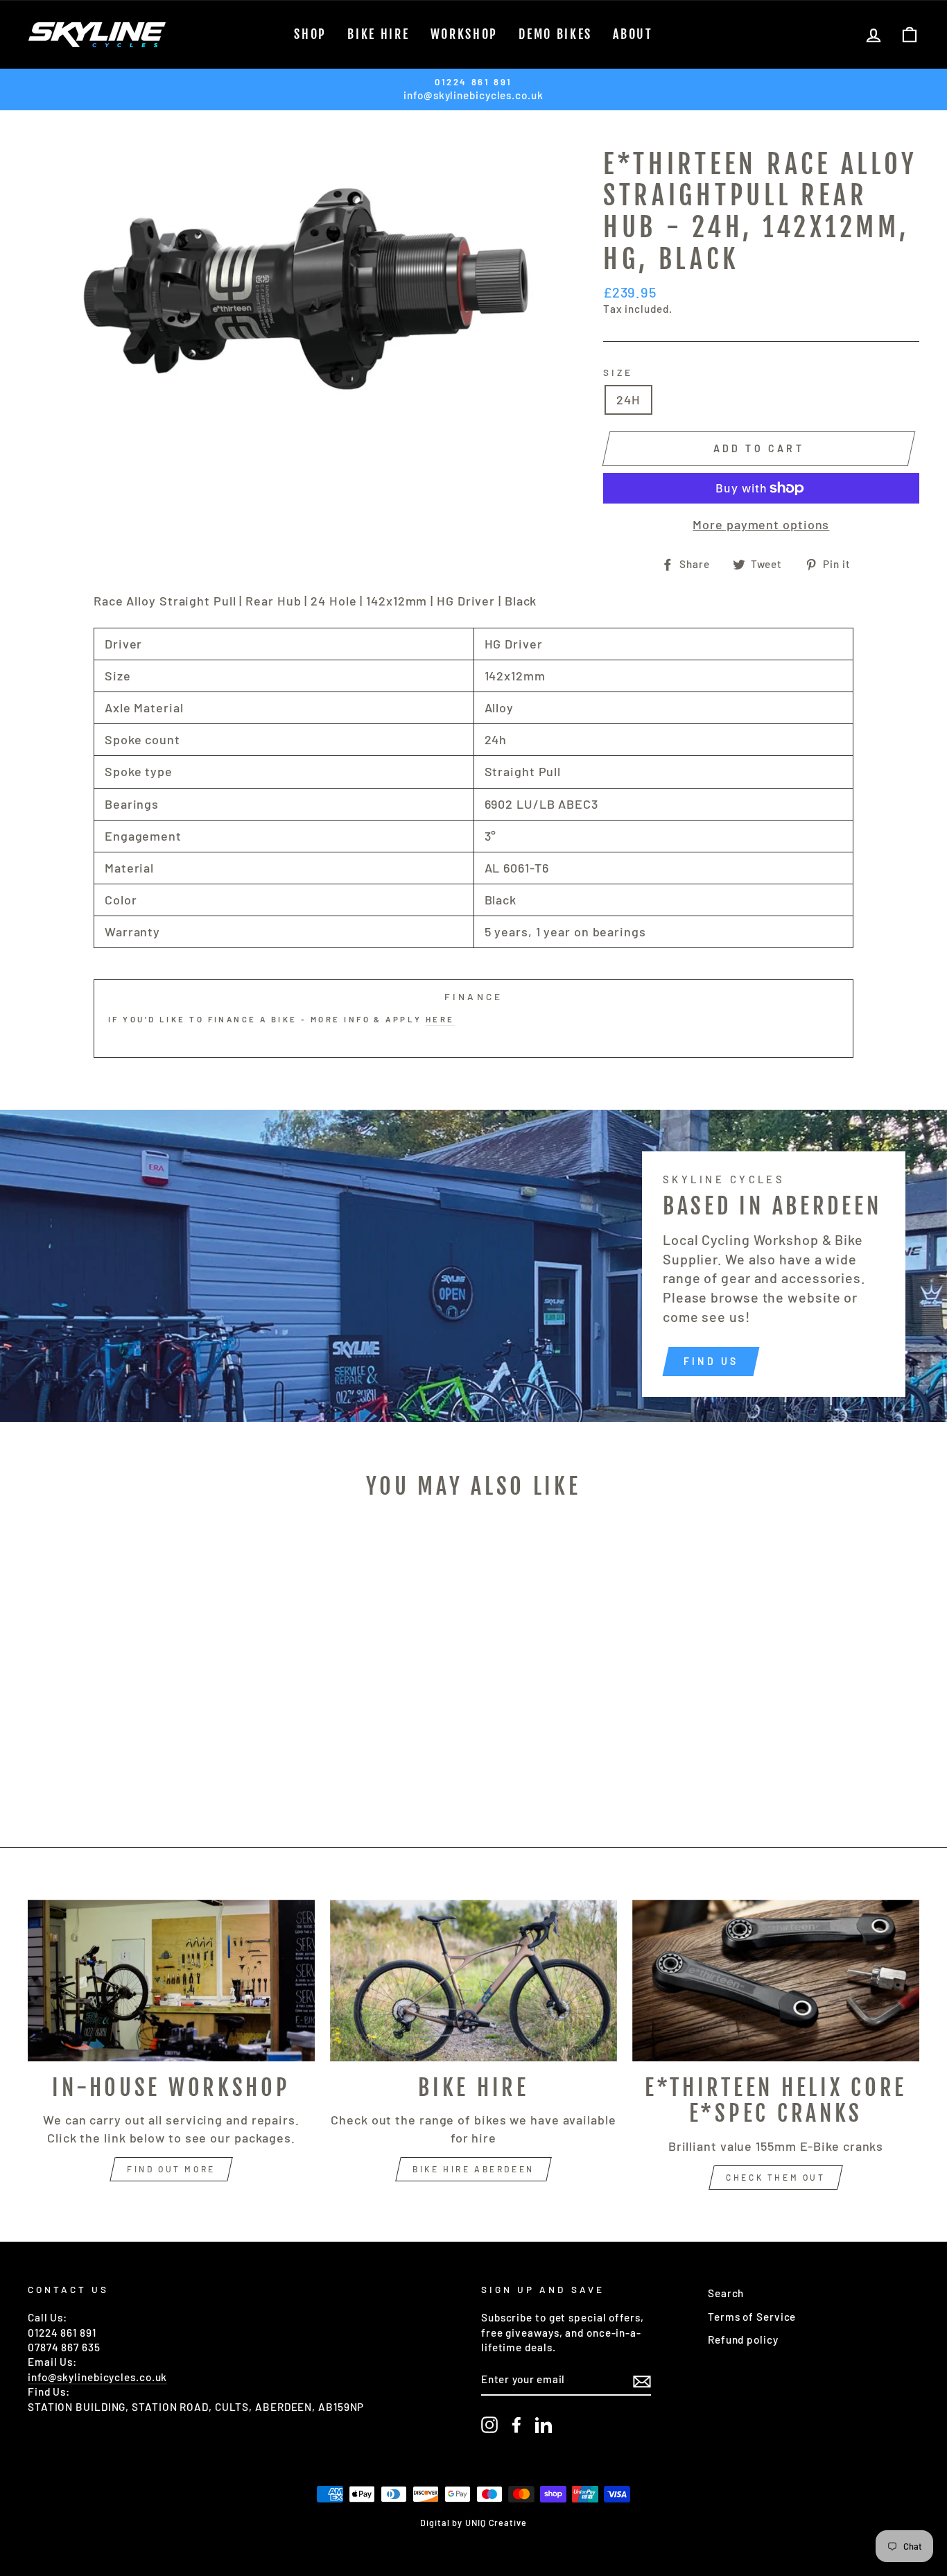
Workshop (464, 34)
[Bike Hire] (473, 1981)
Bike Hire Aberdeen (473, 2169)
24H (628, 400)
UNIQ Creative (496, 2523)
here (440, 1019)
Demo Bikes (555, 34)
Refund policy (743, 2339)
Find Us (711, 1361)
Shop (310, 34)
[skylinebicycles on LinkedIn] (544, 2425)
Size (618, 372)
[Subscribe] (642, 2380)
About (633, 34)
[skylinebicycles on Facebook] (516, 2425)
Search (726, 2293)
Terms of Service (752, 2317)
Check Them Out (775, 2177)
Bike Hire (378, 34)
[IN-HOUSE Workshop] (171, 1981)
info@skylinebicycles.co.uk (97, 2377)
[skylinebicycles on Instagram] (489, 2425)
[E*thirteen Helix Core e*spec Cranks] (776, 1981)
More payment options (761, 524)
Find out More (171, 2169)
